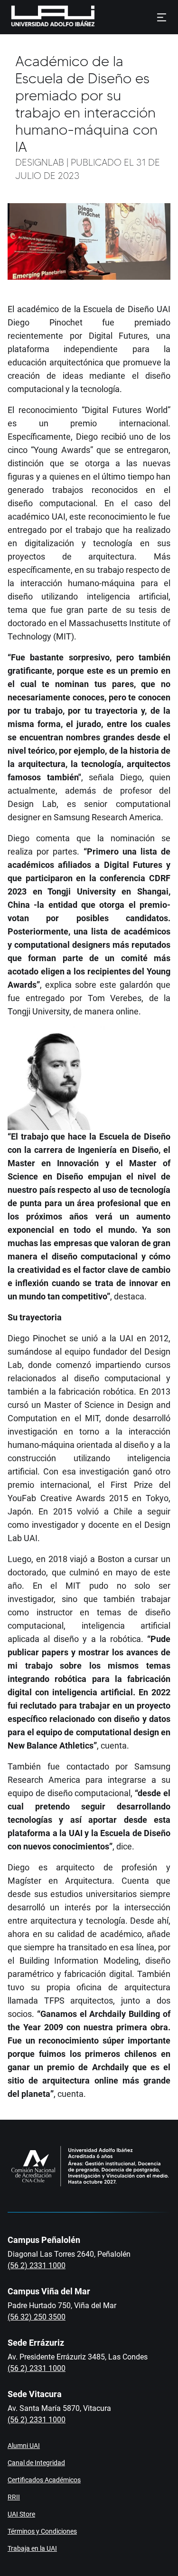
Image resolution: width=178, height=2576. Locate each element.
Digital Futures (118, 336)
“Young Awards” (62, 450)
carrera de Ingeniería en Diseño (96, 1150)
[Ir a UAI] (38, 17)
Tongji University (82, 891)
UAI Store (21, 2514)
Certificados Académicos (44, 2480)
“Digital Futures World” (126, 410)
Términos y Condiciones (42, 2531)
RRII (14, 2497)
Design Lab (32, 804)
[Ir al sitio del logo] (99, 17)
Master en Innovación (53, 1163)
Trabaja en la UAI (32, 2548)
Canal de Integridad (36, 2463)
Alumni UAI (24, 2446)
